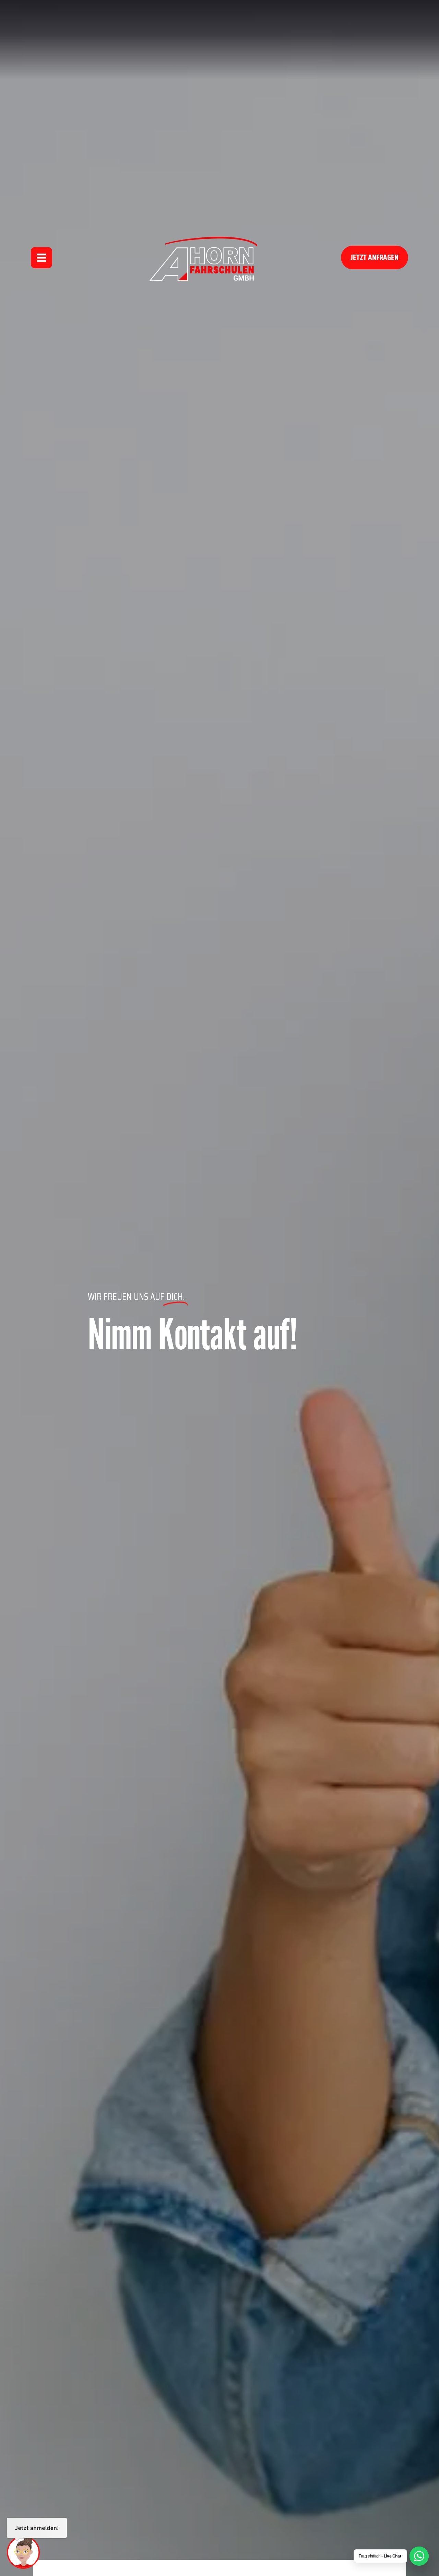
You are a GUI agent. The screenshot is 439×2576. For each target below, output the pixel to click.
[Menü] (41, 258)
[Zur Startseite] (205, 257)
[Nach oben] (418, 2535)
